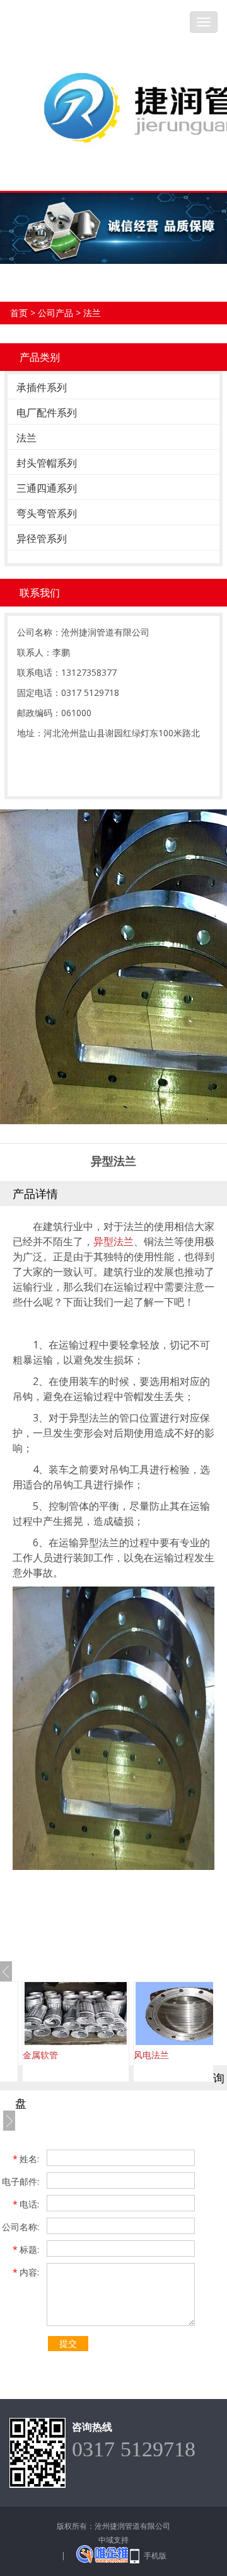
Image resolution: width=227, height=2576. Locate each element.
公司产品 (55, 313)
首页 (19, 313)
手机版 (155, 2556)
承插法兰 (161, 2055)
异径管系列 (42, 539)
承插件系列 (42, 387)
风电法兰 (50, 2055)
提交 (68, 2343)
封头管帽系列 (47, 463)
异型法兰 (113, 1241)
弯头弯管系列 (47, 513)
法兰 (92, 313)
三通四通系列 (47, 488)
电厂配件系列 (47, 413)
